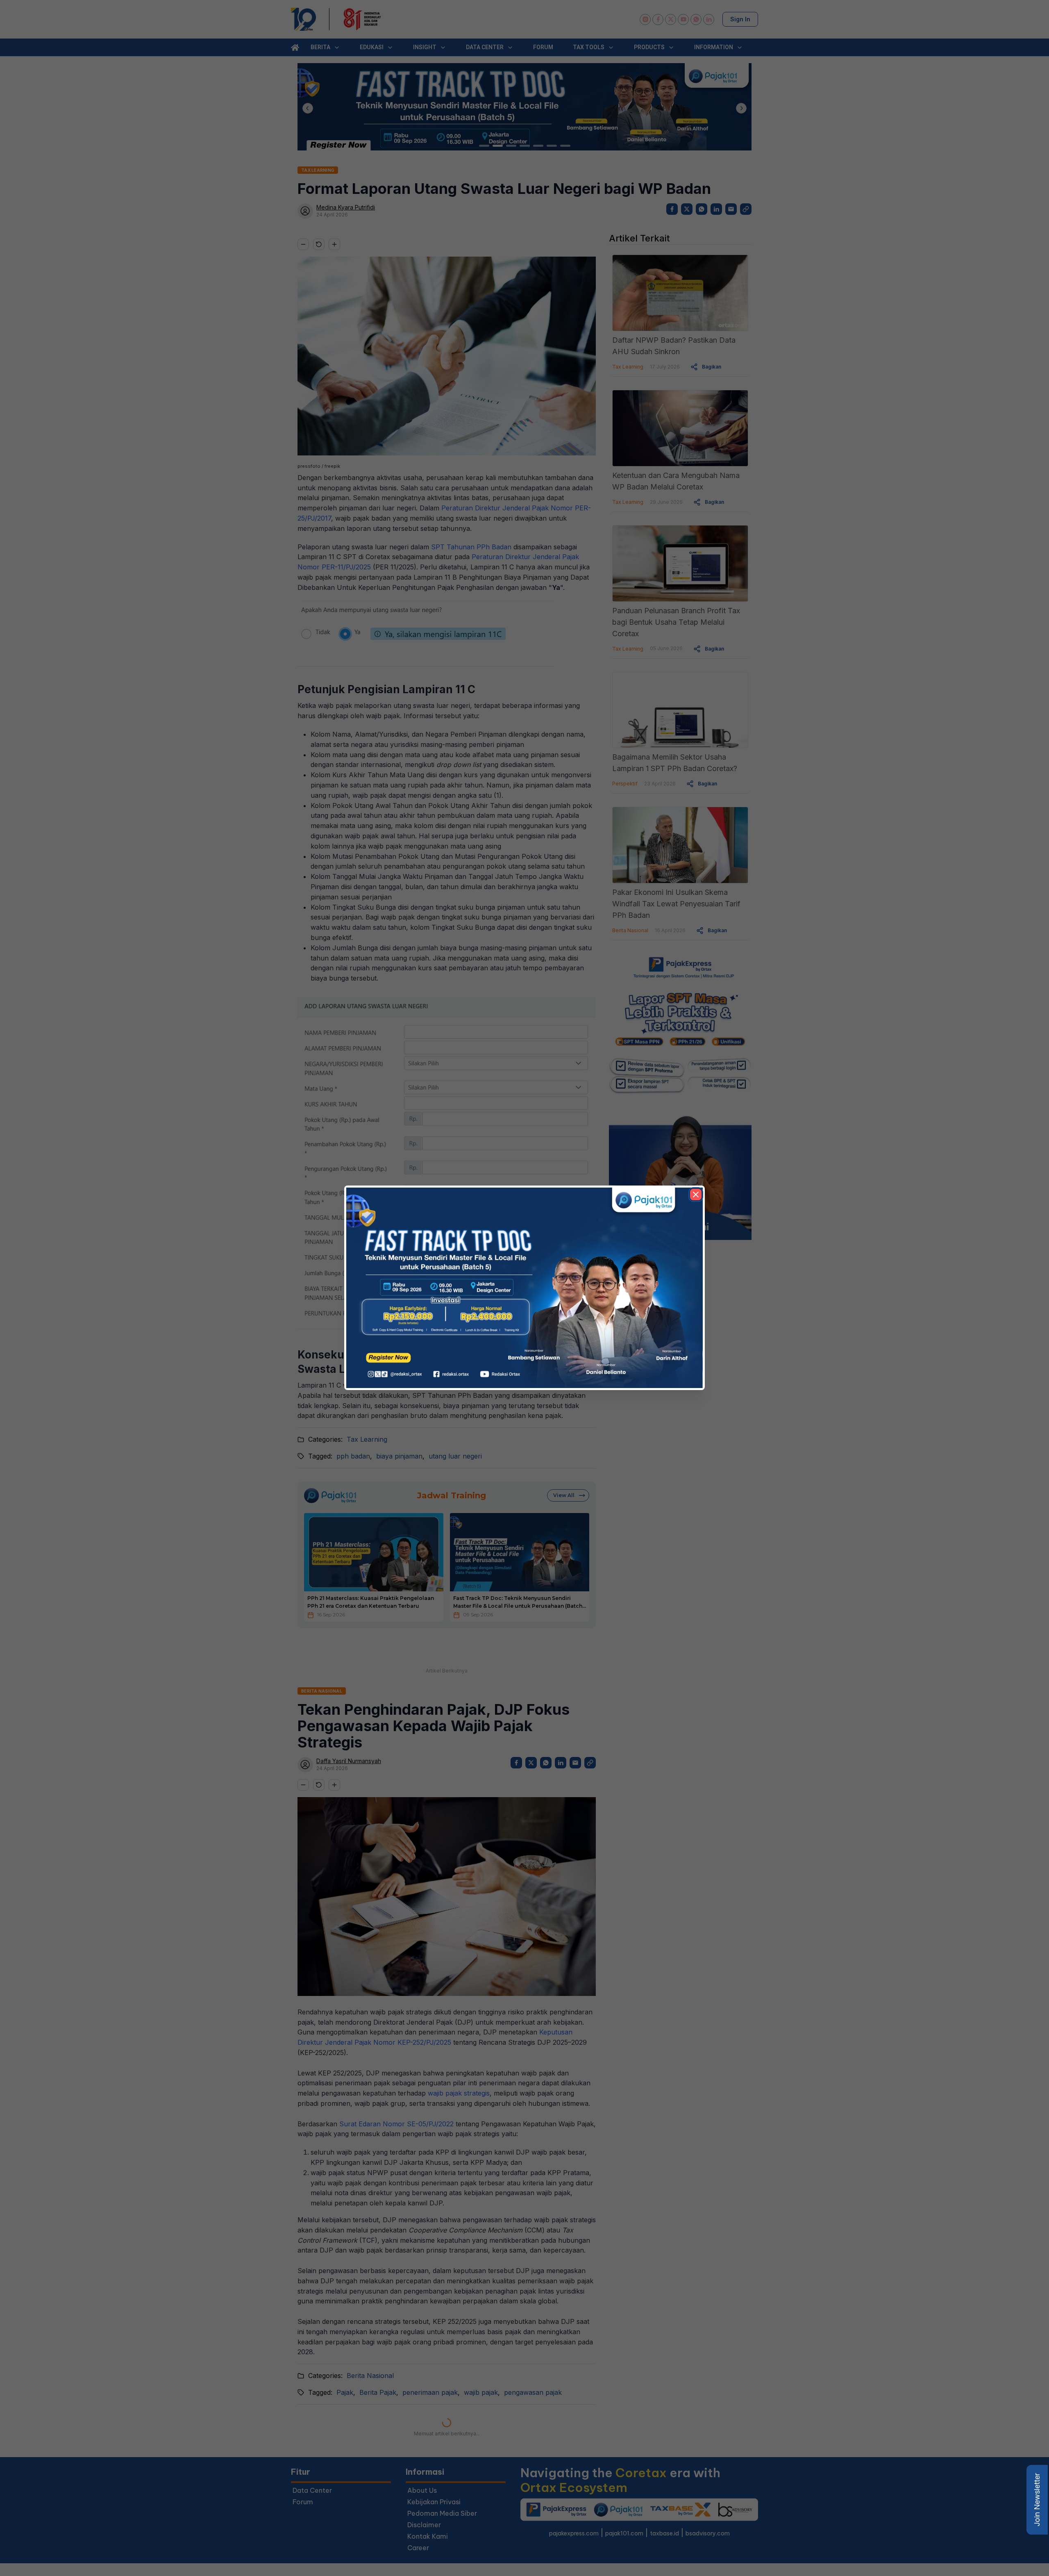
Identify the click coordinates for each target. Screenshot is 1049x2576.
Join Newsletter (1037, 2500)
